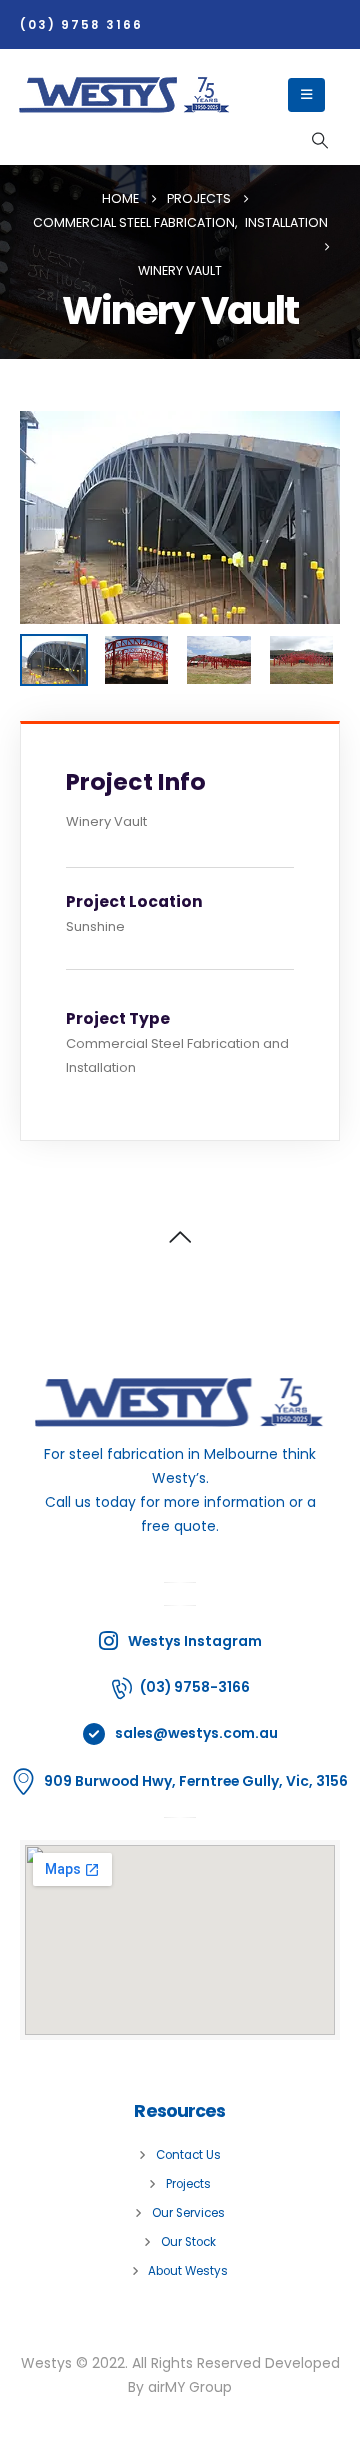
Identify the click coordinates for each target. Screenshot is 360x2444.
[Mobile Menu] (306, 95)
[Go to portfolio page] (180, 517)
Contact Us (188, 2155)
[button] (319, 141)
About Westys (188, 2271)
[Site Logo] (125, 95)
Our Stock (188, 2242)
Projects (188, 2184)
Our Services (188, 2213)
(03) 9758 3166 (81, 25)
